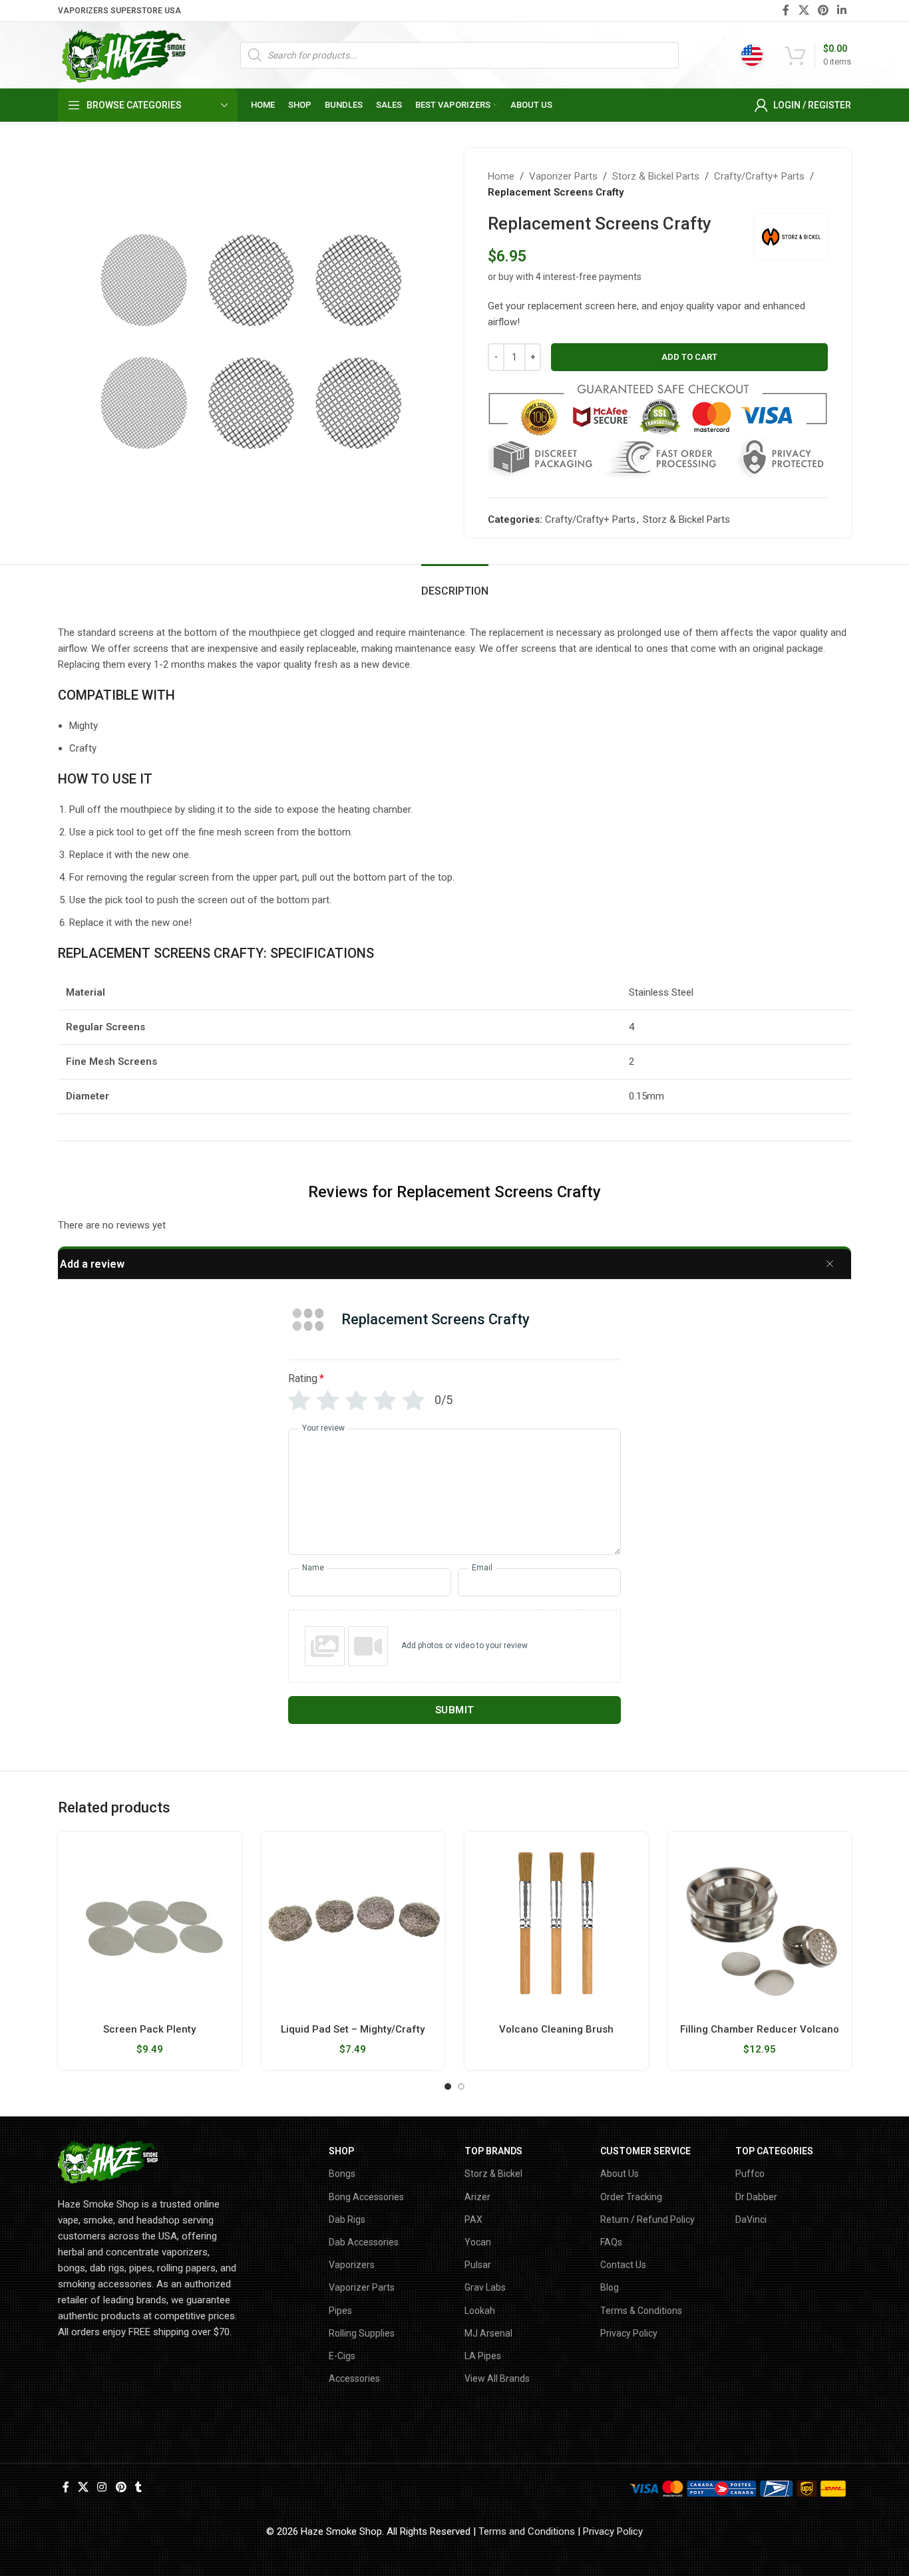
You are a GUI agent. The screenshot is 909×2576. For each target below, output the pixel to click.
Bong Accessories (366, 2197)
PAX (473, 2219)
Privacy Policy (629, 2333)
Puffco (750, 2174)
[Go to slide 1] (448, 2086)
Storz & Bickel (493, 2174)
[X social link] (804, 10)
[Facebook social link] (786, 10)
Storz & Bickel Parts (656, 176)
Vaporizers (352, 2265)
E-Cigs (342, 2356)
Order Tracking (631, 2197)
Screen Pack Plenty (149, 2029)
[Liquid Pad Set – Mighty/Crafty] (353, 1924)
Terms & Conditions (641, 2311)
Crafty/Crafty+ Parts (759, 176)
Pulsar (478, 2265)
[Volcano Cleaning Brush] (556, 1924)
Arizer (477, 2197)
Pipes (340, 2311)
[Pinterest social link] (823, 10)
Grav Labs (485, 2287)
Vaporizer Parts (563, 176)
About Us (620, 2174)
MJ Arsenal (488, 2333)
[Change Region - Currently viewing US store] (752, 55)
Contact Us (623, 2265)
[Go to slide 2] (461, 2086)
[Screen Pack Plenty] (150, 1924)
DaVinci (751, 2219)
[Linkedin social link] (842, 10)
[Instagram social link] (102, 2487)
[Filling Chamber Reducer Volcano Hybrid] (760, 1924)
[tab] (455, 584)
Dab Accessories (364, 2242)
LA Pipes (483, 2356)
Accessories (354, 2378)
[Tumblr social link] (138, 2487)
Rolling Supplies (362, 2333)
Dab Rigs (347, 2219)
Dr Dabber (756, 2197)
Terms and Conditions (527, 2531)
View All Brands (497, 2378)
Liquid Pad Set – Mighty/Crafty (353, 2029)
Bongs (342, 2174)
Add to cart (689, 357)
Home (501, 176)
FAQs (611, 2242)
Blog (610, 2287)
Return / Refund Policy (647, 2219)
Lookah (480, 2311)
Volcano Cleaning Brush (556, 2029)
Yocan (478, 2242)
